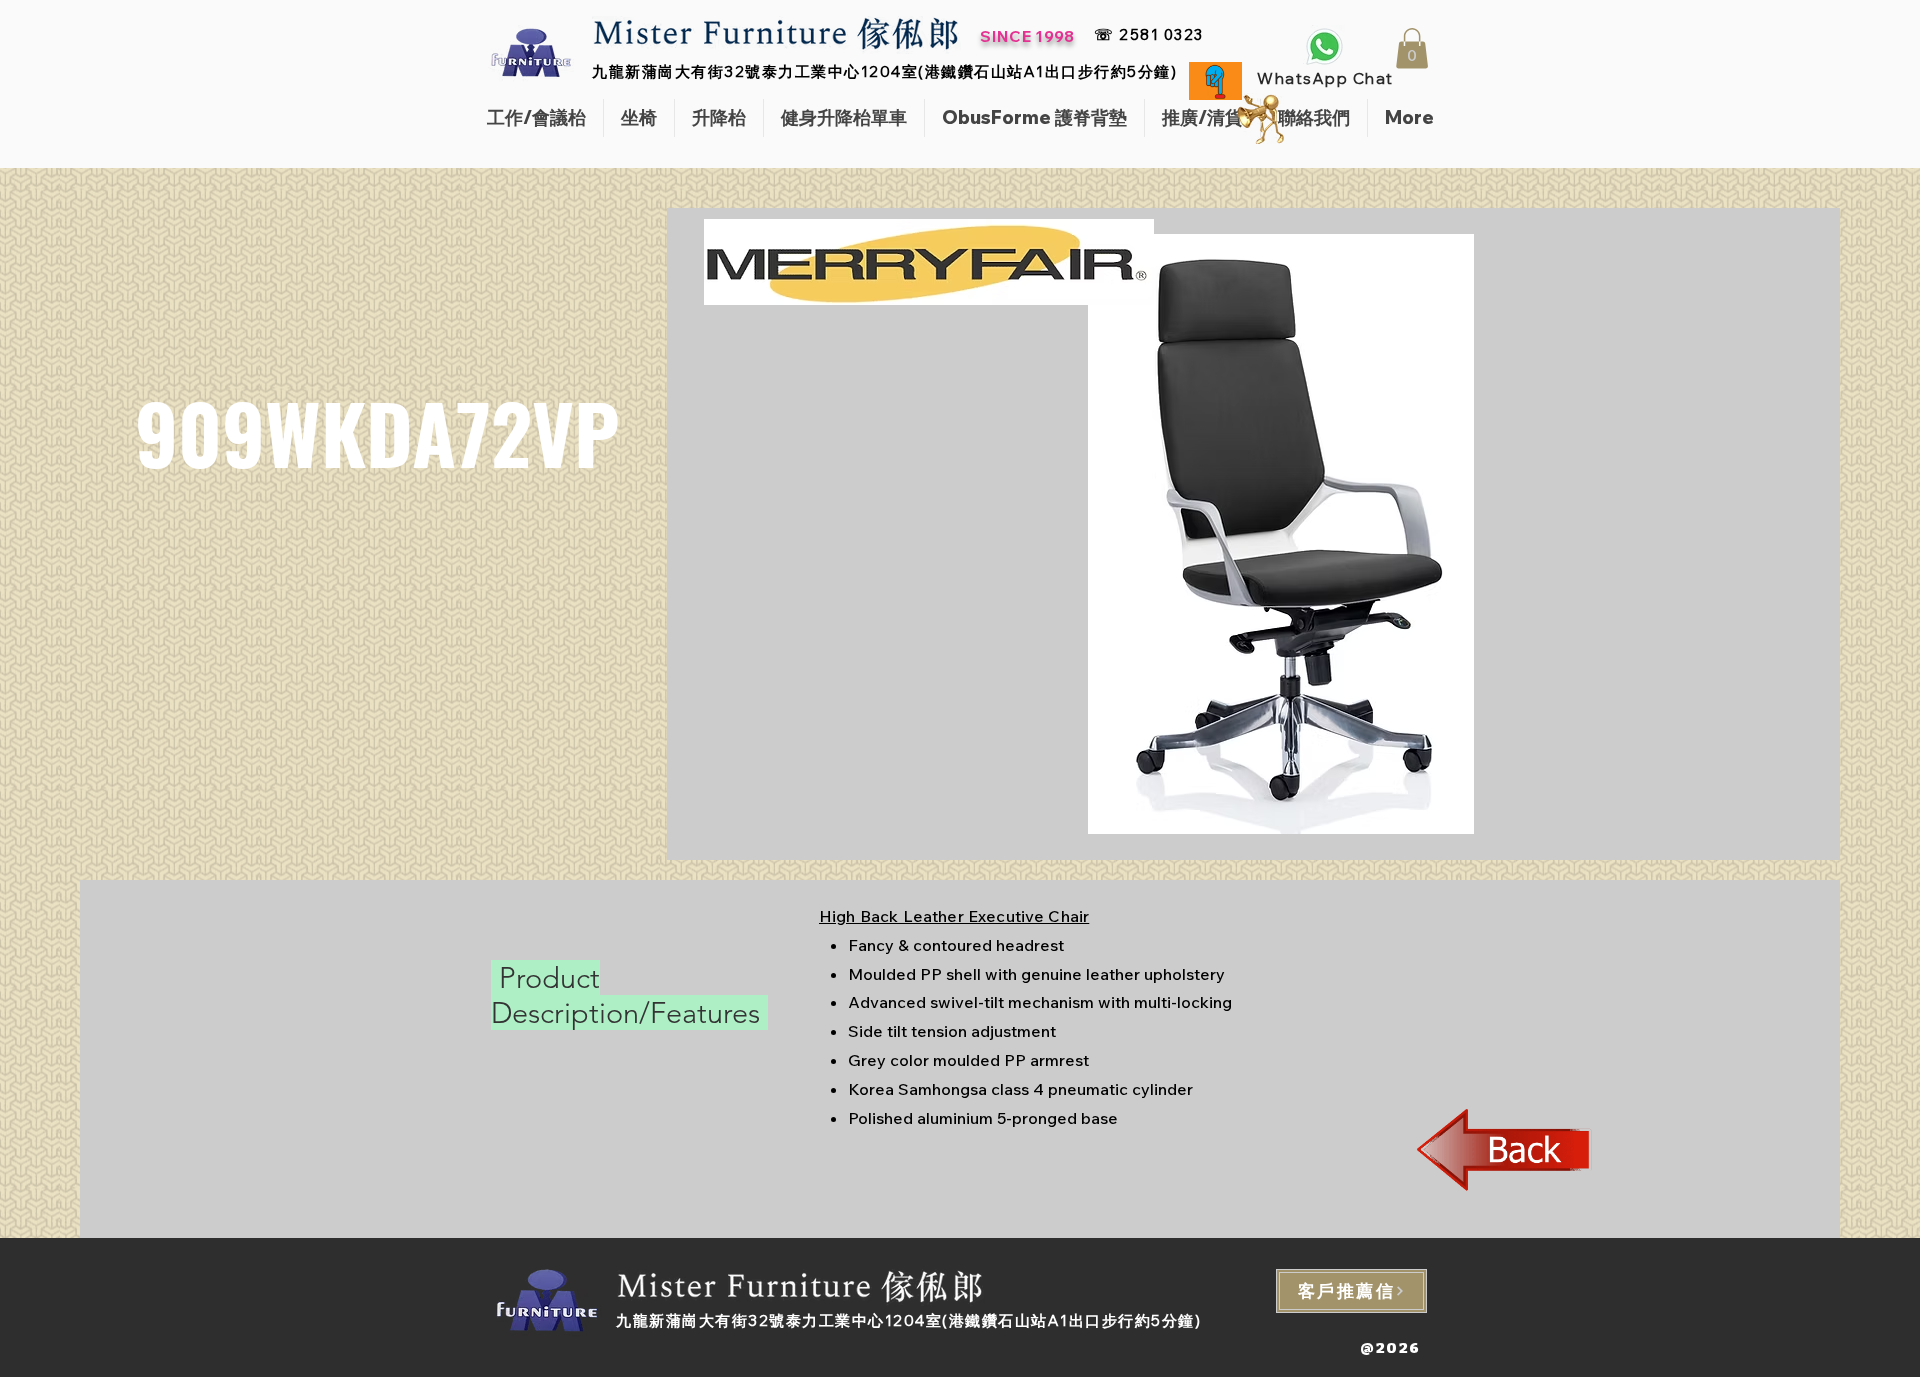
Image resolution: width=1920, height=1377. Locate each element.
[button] (1412, 48)
